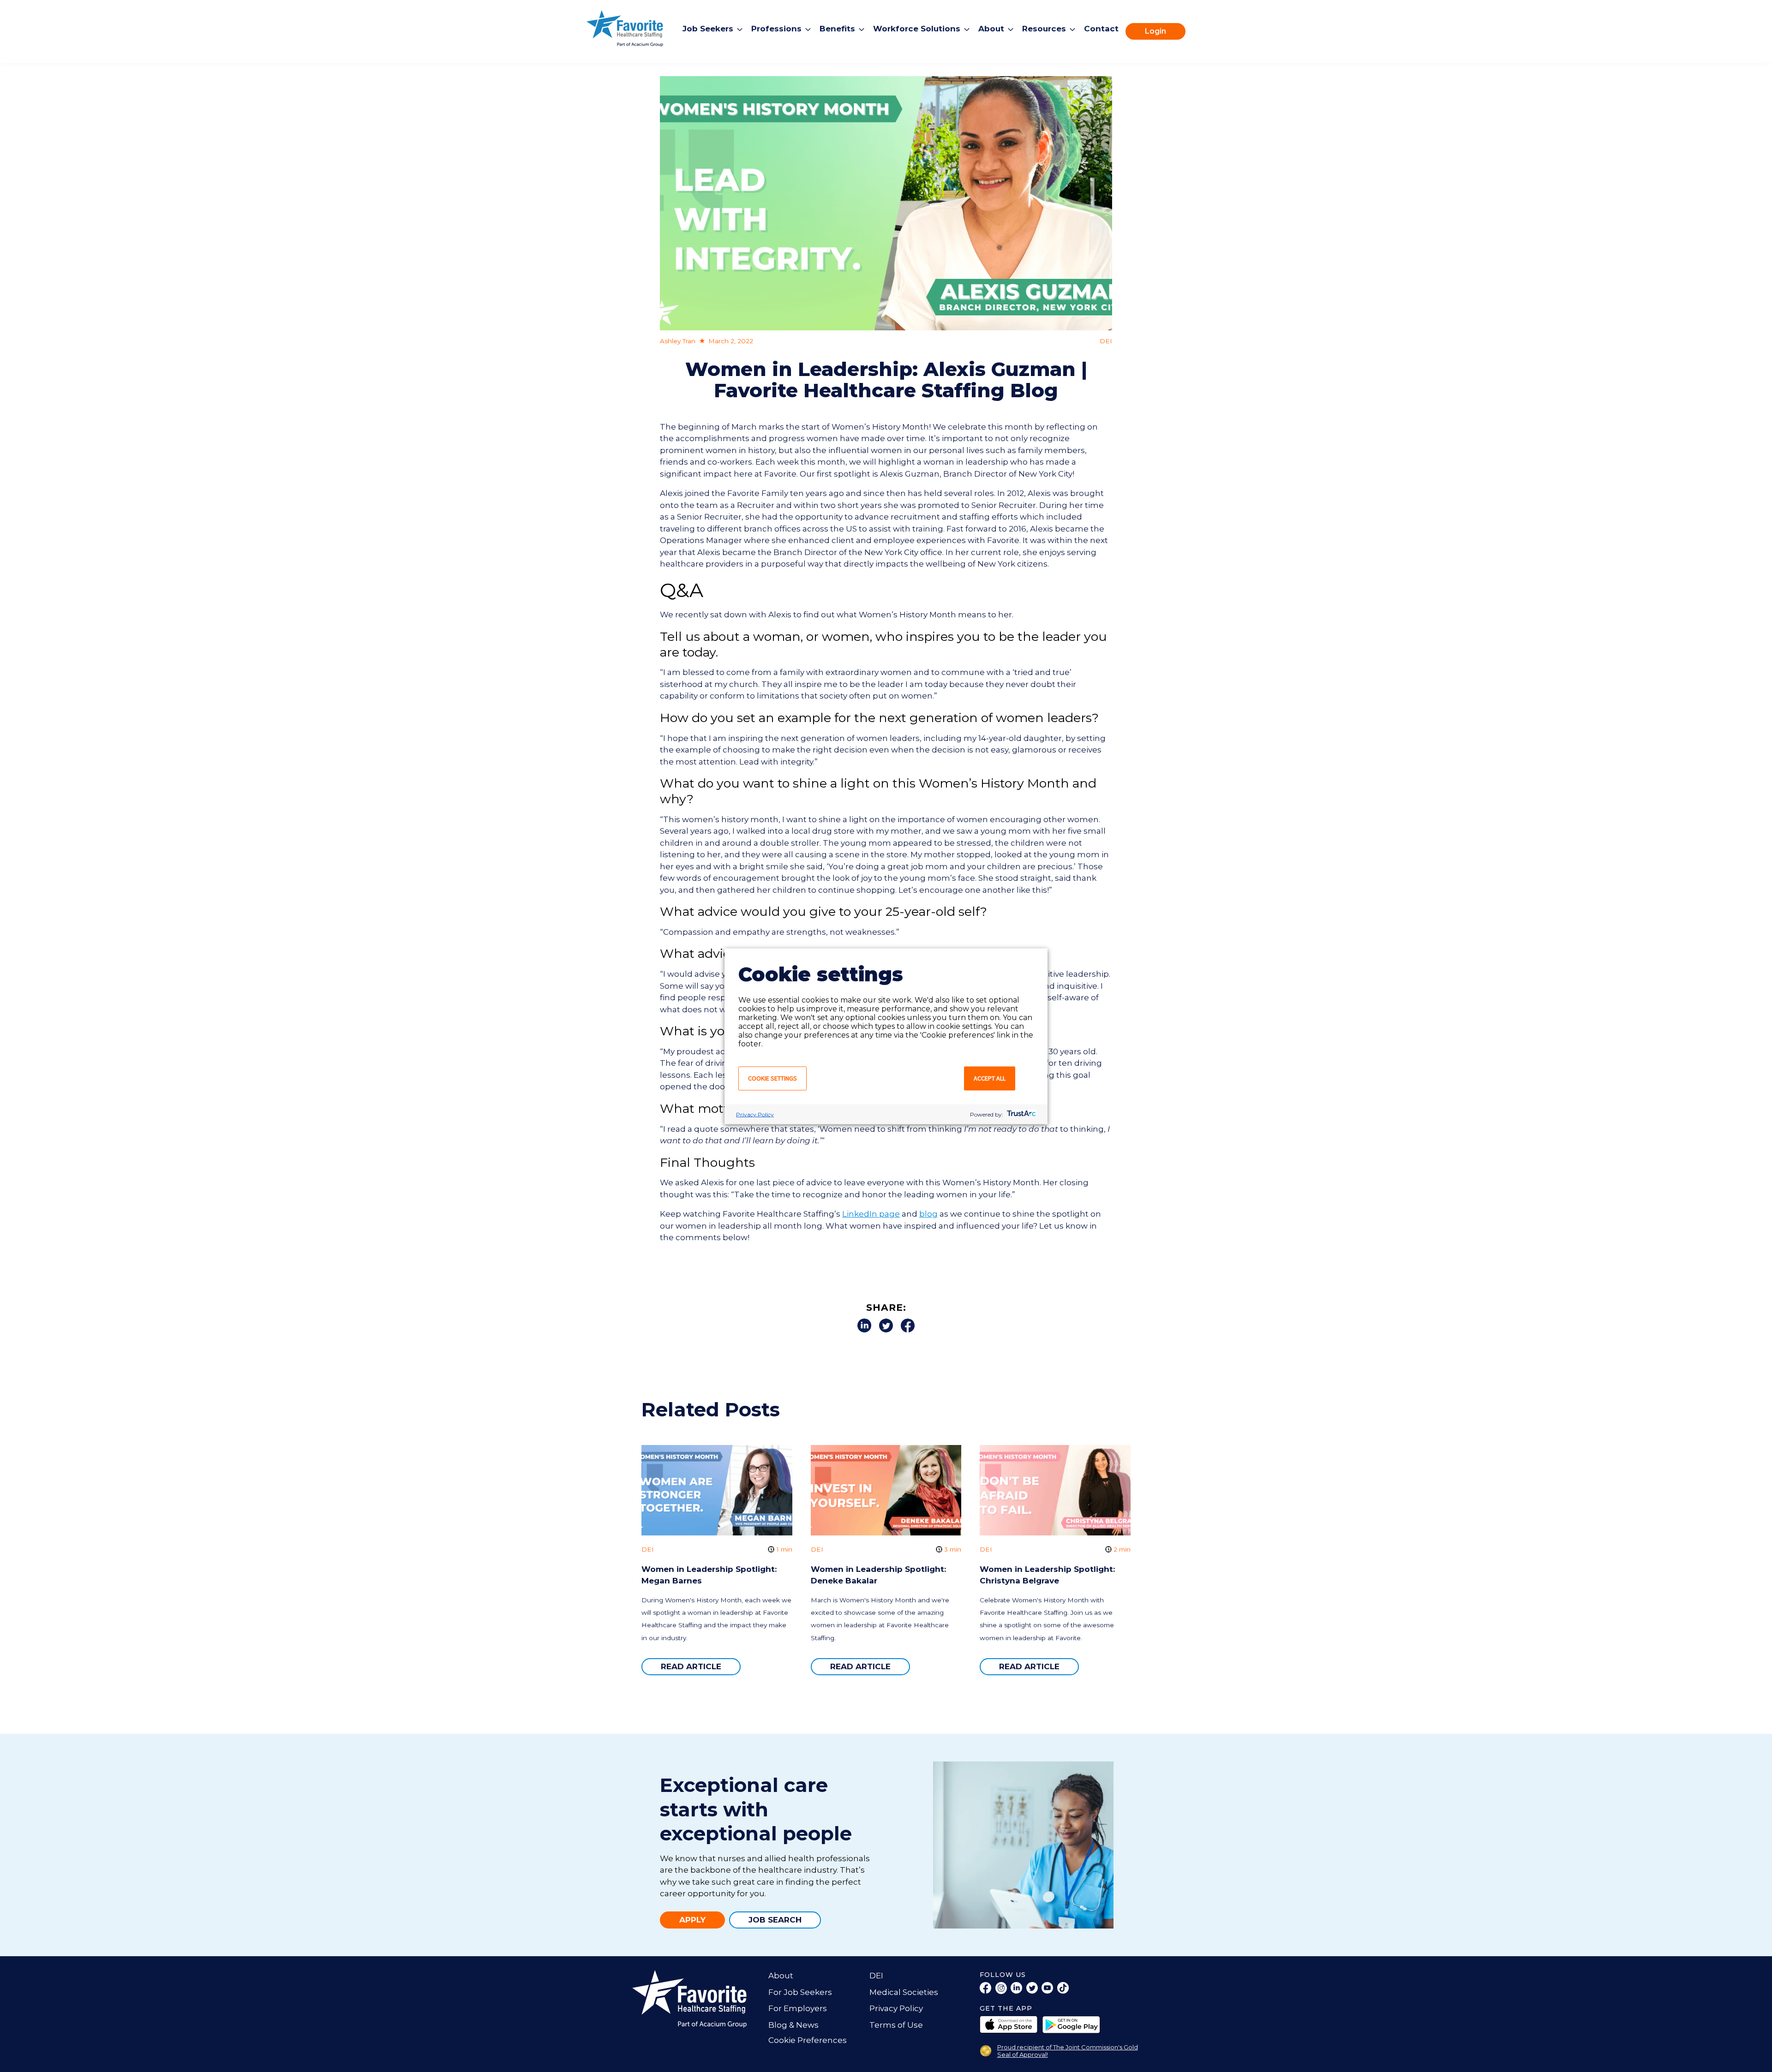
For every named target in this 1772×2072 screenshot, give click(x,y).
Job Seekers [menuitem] (708, 29)
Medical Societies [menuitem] (904, 1992)
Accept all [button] (990, 1078)
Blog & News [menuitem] (793, 2025)
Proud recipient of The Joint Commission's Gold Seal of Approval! (1068, 2051)
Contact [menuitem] (1101, 29)
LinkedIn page (871, 1214)
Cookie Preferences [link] (808, 2040)
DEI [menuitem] (876, 1976)
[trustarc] (1021, 1114)
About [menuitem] (991, 29)
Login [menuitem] (1155, 31)
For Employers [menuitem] (798, 2008)
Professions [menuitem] (776, 29)
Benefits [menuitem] (837, 29)
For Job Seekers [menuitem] (800, 1992)
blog (928, 1214)
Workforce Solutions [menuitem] (917, 29)
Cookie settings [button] (772, 1078)
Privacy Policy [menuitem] (896, 2008)
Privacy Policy (755, 1114)
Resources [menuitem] (1044, 29)
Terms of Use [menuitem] (896, 2025)
